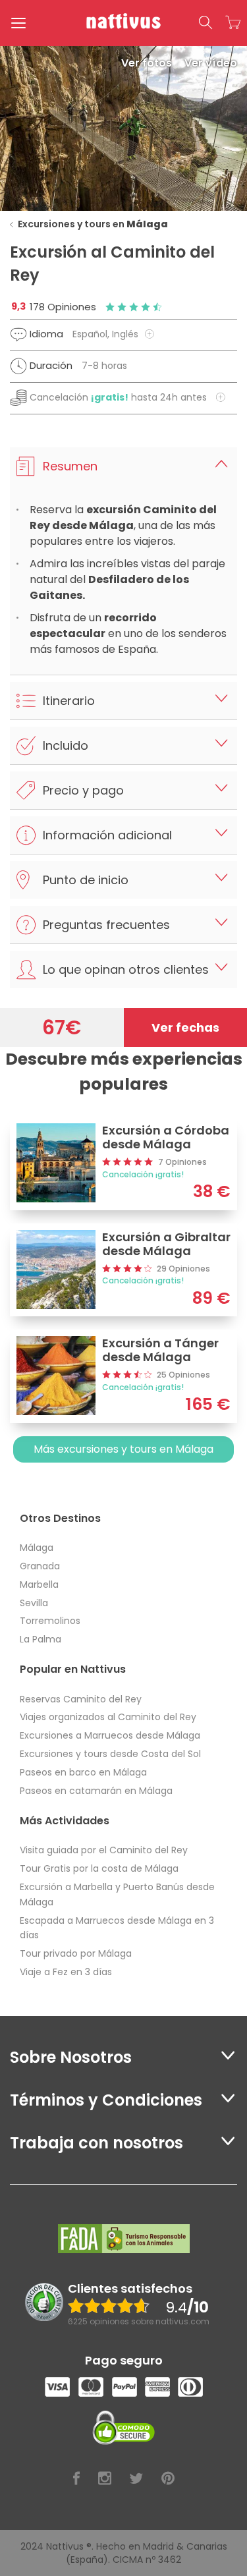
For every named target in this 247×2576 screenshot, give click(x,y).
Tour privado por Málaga (76, 1953)
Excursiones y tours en (93, 224)
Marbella (39, 1584)
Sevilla (34, 1603)
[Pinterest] (168, 2479)
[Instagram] (105, 2479)
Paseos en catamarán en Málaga (96, 1791)
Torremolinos (50, 1621)
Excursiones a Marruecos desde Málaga (110, 1735)
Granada (40, 1566)
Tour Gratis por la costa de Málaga (99, 1868)
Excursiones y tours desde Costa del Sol (110, 1754)
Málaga (37, 1548)
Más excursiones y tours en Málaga (123, 1449)
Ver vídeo (211, 63)
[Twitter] (136, 2479)
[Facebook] (76, 2479)
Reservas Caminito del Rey (81, 1699)
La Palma (41, 1639)
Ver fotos (148, 63)
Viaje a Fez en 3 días (66, 1972)
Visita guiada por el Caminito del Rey (104, 1850)
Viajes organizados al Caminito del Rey (108, 1717)
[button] (206, 23)
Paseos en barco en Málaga (83, 1772)
